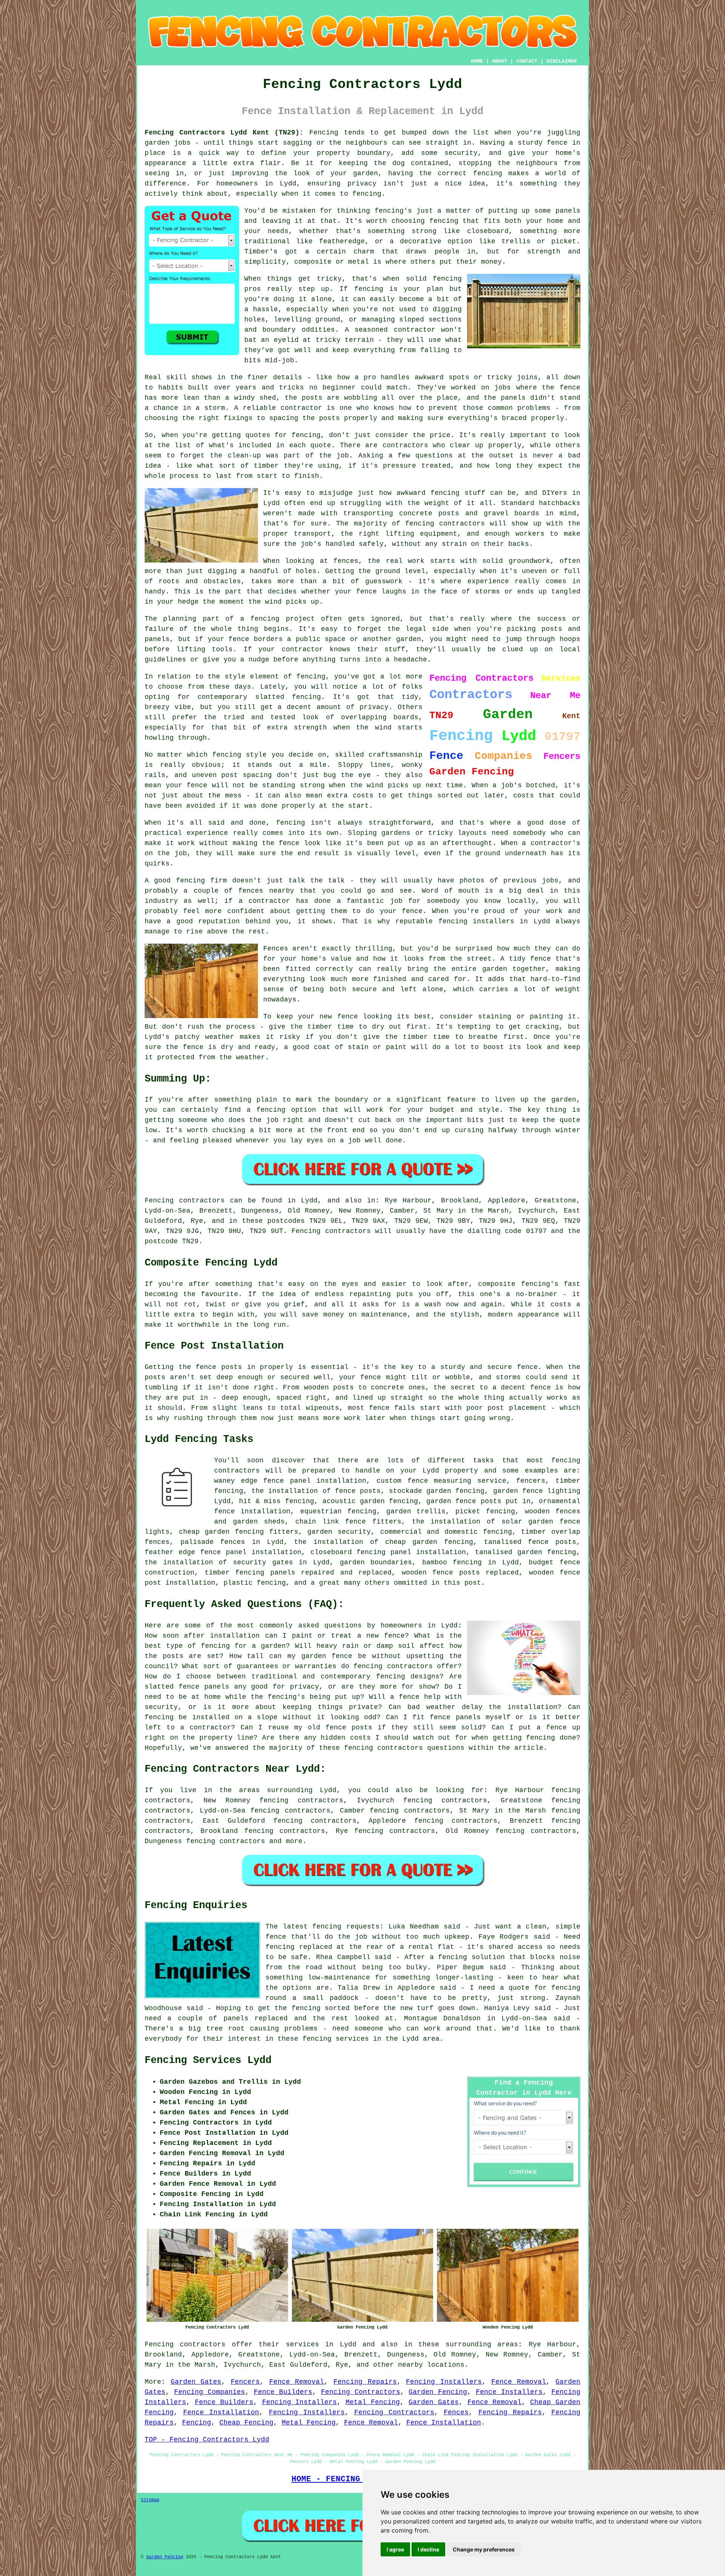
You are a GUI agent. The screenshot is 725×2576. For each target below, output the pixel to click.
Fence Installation (221, 2412)
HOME (477, 61)
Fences (456, 2412)
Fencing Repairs (365, 2382)
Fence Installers (509, 2392)
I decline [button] (428, 2549)
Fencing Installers (444, 2382)
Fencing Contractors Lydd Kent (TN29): (224, 133)
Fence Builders (283, 2392)
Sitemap (150, 2500)
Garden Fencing (438, 2392)
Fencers (245, 2382)
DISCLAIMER (561, 61)
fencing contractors (226, 1841)
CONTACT (527, 61)
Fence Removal (297, 2382)
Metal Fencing (373, 2402)
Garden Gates (196, 2382)
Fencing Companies (210, 2392)
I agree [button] (395, 2549)
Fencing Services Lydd (208, 2060)
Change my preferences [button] (484, 2549)
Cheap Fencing (246, 2423)
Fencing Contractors (361, 2392)
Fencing (197, 2423)
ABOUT (500, 61)
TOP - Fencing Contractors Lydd (207, 2440)
